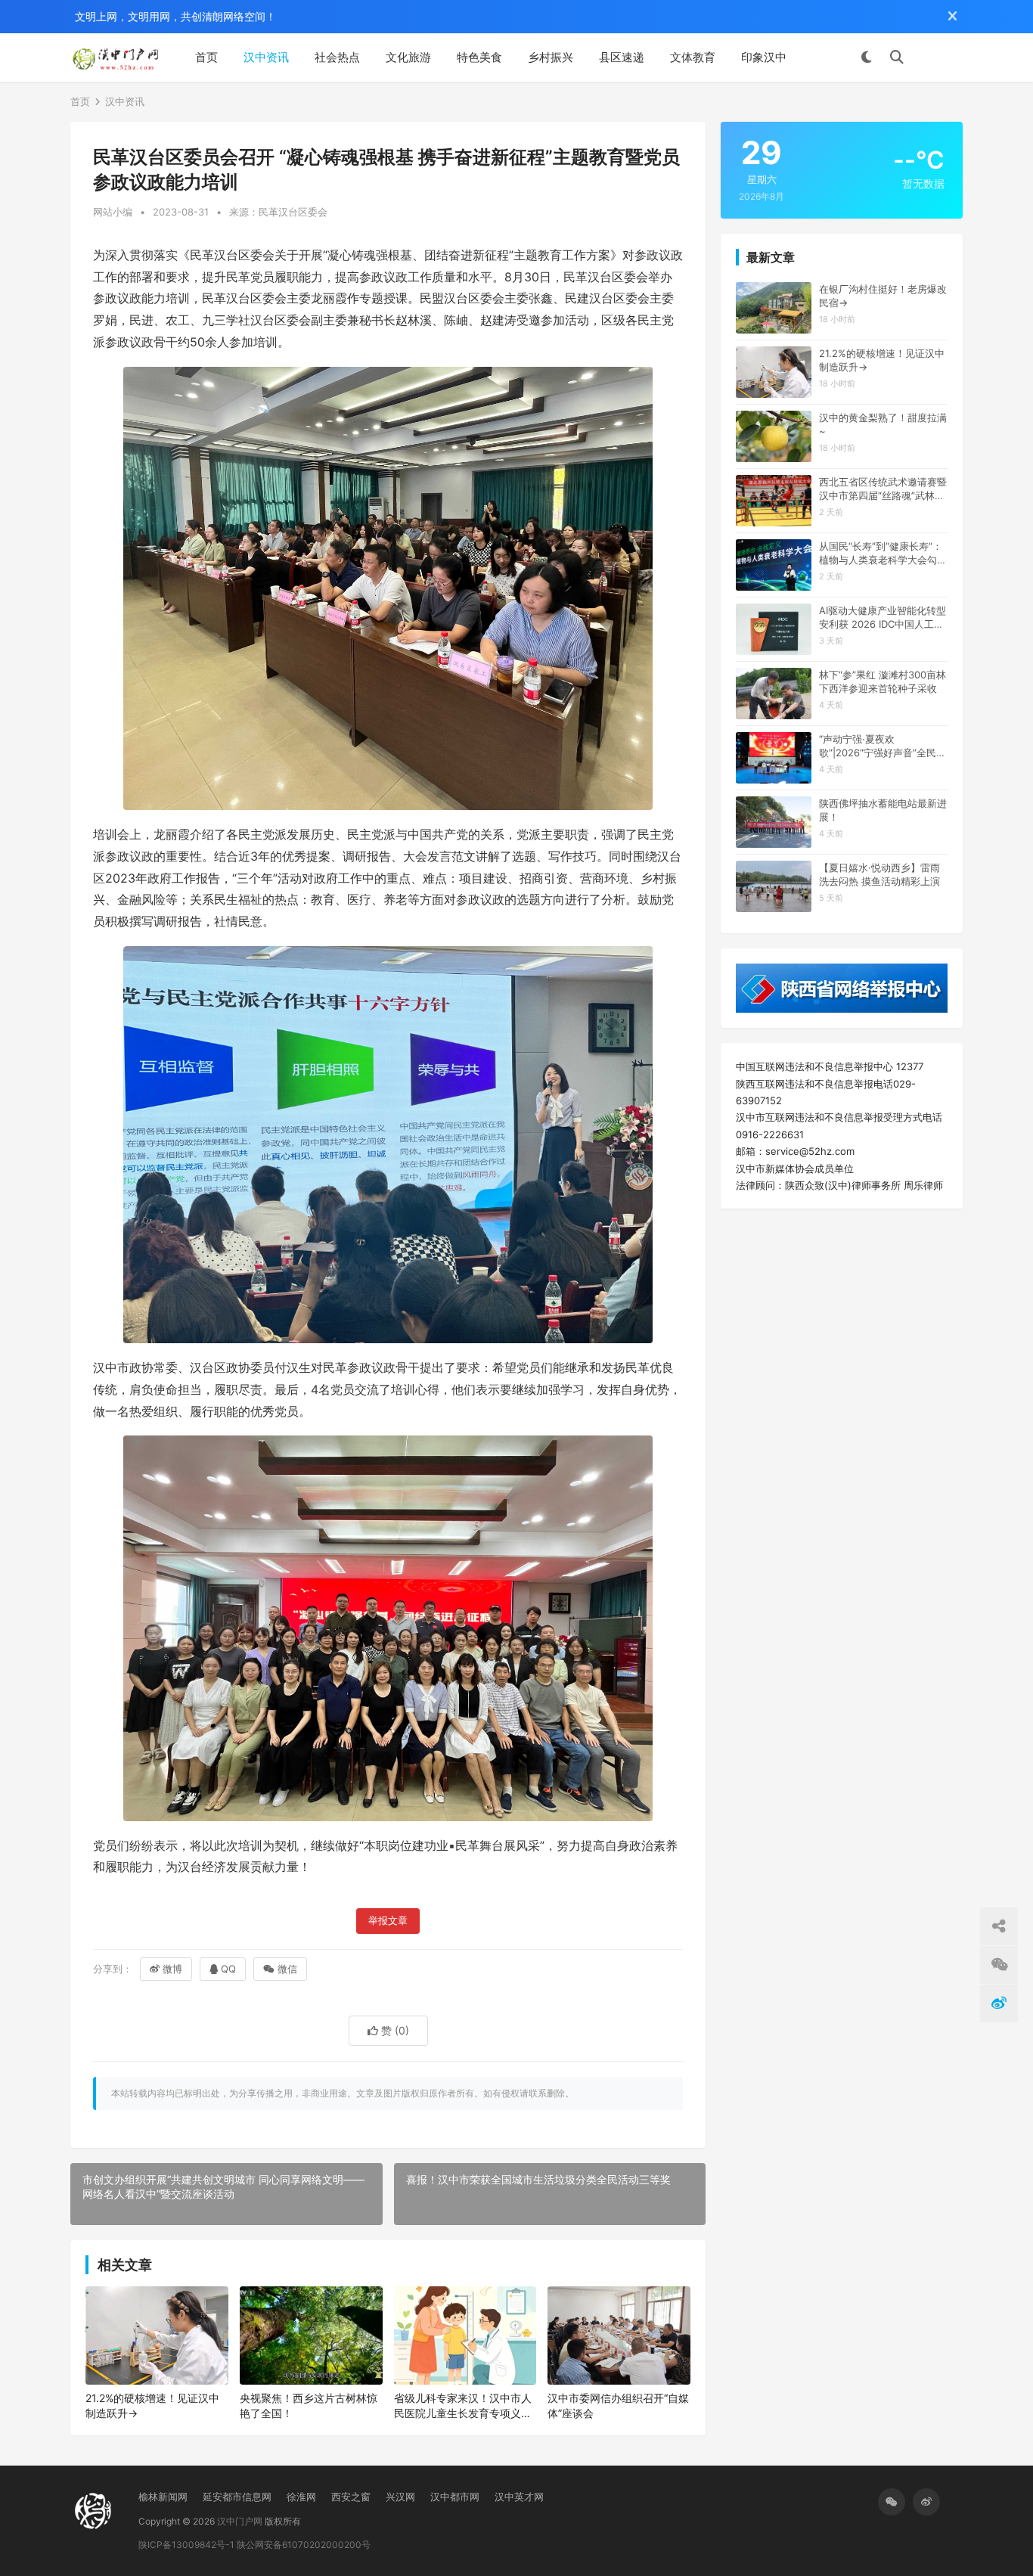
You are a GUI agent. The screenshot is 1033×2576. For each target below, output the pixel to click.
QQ (228, 1969)
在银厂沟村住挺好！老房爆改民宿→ (883, 296)
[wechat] (892, 2502)
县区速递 (622, 57)
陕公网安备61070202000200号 (304, 2545)
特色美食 (479, 57)
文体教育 (693, 57)
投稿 (941, 57)
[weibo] (926, 2502)
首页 (206, 57)
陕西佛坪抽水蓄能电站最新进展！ (883, 810)
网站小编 (113, 212)
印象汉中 (764, 57)
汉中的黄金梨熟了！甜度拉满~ (883, 424)
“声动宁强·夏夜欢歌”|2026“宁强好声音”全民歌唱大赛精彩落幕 (883, 746)
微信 (287, 1969)
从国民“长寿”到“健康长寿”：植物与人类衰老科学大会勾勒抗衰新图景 (883, 553)
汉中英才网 (519, 2497)
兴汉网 (400, 2497)
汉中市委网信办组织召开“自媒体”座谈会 (618, 2405)
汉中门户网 (240, 2521)
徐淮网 (301, 2497)
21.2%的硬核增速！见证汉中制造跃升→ (152, 2405)
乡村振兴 (551, 57)
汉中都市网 (455, 2497)
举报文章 (388, 1921)
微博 (172, 1969)
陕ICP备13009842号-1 (186, 2545)
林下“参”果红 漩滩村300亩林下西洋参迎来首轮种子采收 (883, 681)
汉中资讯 (266, 57)
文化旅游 (408, 57)
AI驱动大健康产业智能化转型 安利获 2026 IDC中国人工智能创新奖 (883, 618)
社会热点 (337, 57)
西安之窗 (351, 2497)
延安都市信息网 (237, 2497)
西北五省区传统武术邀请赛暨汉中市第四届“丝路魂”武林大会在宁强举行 (883, 489)
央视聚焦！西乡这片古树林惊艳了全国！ (309, 2405)
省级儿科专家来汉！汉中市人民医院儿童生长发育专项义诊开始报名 (463, 2406)
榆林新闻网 (163, 2497)
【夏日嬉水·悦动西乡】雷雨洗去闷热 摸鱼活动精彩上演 (879, 874)
